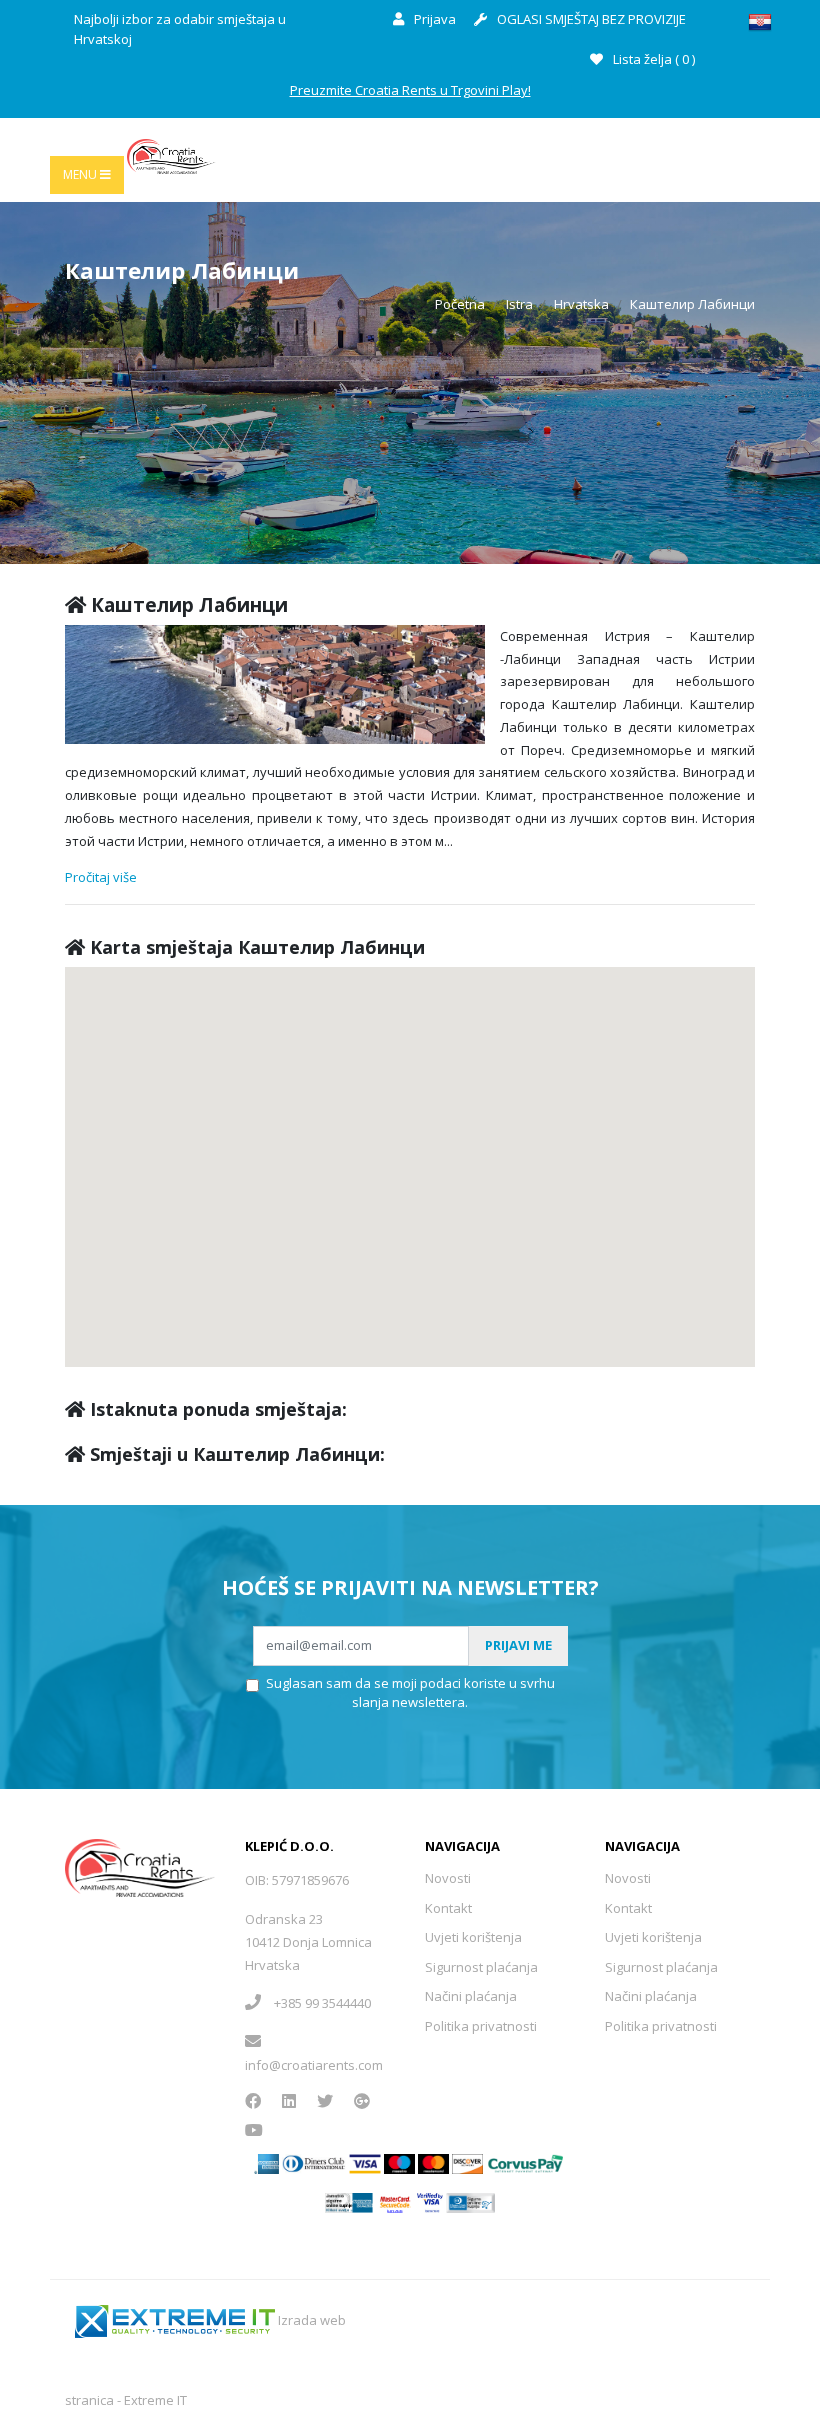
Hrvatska (581, 304)
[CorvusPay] (526, 2163)
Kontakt (448, 1908)
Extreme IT (155, 2400)
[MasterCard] (399, 2163)
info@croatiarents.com (314, 2065)
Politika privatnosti (481, 2026)
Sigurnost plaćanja (481, 1967)
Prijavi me (518, 1645)
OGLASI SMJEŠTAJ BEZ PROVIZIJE (590, 19)
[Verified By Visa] (430, 2201)
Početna (460, 304)
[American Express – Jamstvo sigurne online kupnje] (349, 2201)
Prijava (433, 19)
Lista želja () (652, 59)
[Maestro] (433, 2163)
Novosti (448, 1878)
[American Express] (266, 2163)
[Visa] (365, 2163)
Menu (81, 174)
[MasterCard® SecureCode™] (394, 2201)
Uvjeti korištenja (473, 1937)
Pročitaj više (101, 877)
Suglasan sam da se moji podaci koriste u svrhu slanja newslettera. (410, 1693)
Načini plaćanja (471, 1996)
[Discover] (467, 2163)
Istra (519, 304)
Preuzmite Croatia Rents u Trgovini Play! (410, 90)
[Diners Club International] (314, 2163)
